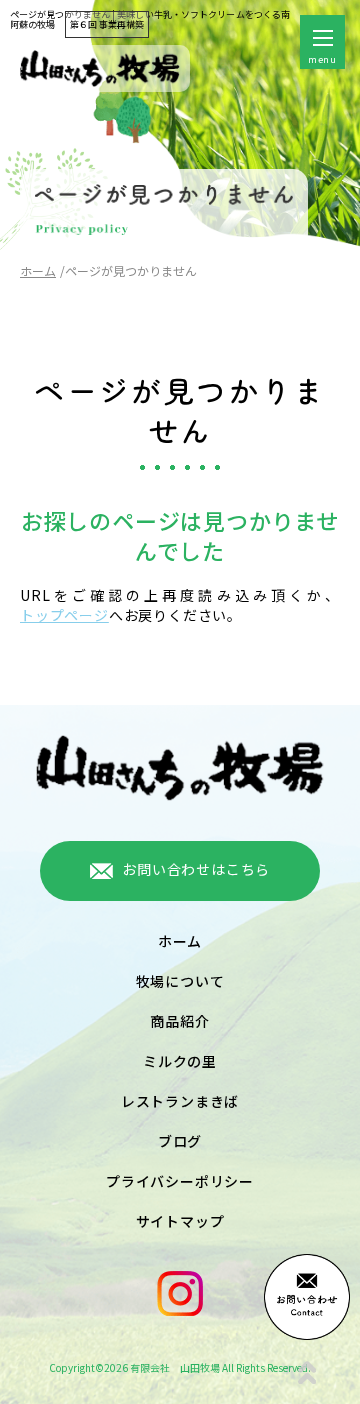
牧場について (180, 981)
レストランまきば (180, 1101)
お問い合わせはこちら (196, 869)
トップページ (64, 615)
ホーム (38, 270)
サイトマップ (180, 1221)
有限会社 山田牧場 (175, 1367)
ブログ (180, 1141)
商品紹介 (179, 1021)
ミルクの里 (180, 1061)
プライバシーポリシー (180, 1181)
